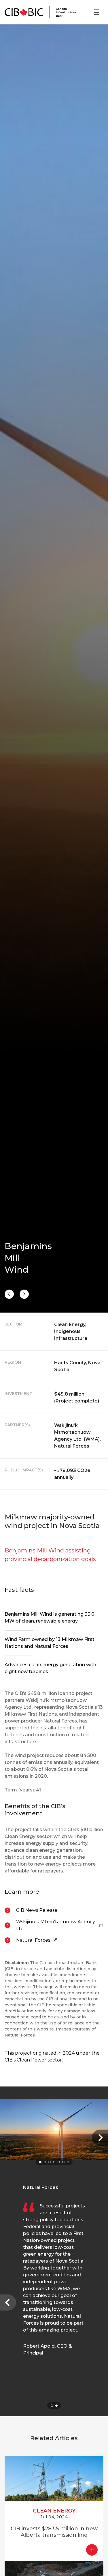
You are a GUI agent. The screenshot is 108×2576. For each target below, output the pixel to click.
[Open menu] (96, 12)
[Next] (9, 1294)
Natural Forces (37, 1941)
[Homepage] (40, 12)
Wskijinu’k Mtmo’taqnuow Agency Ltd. (56, 1925)
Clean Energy (54, 2511)
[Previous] (24, 1294)
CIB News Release (37, 1910)
